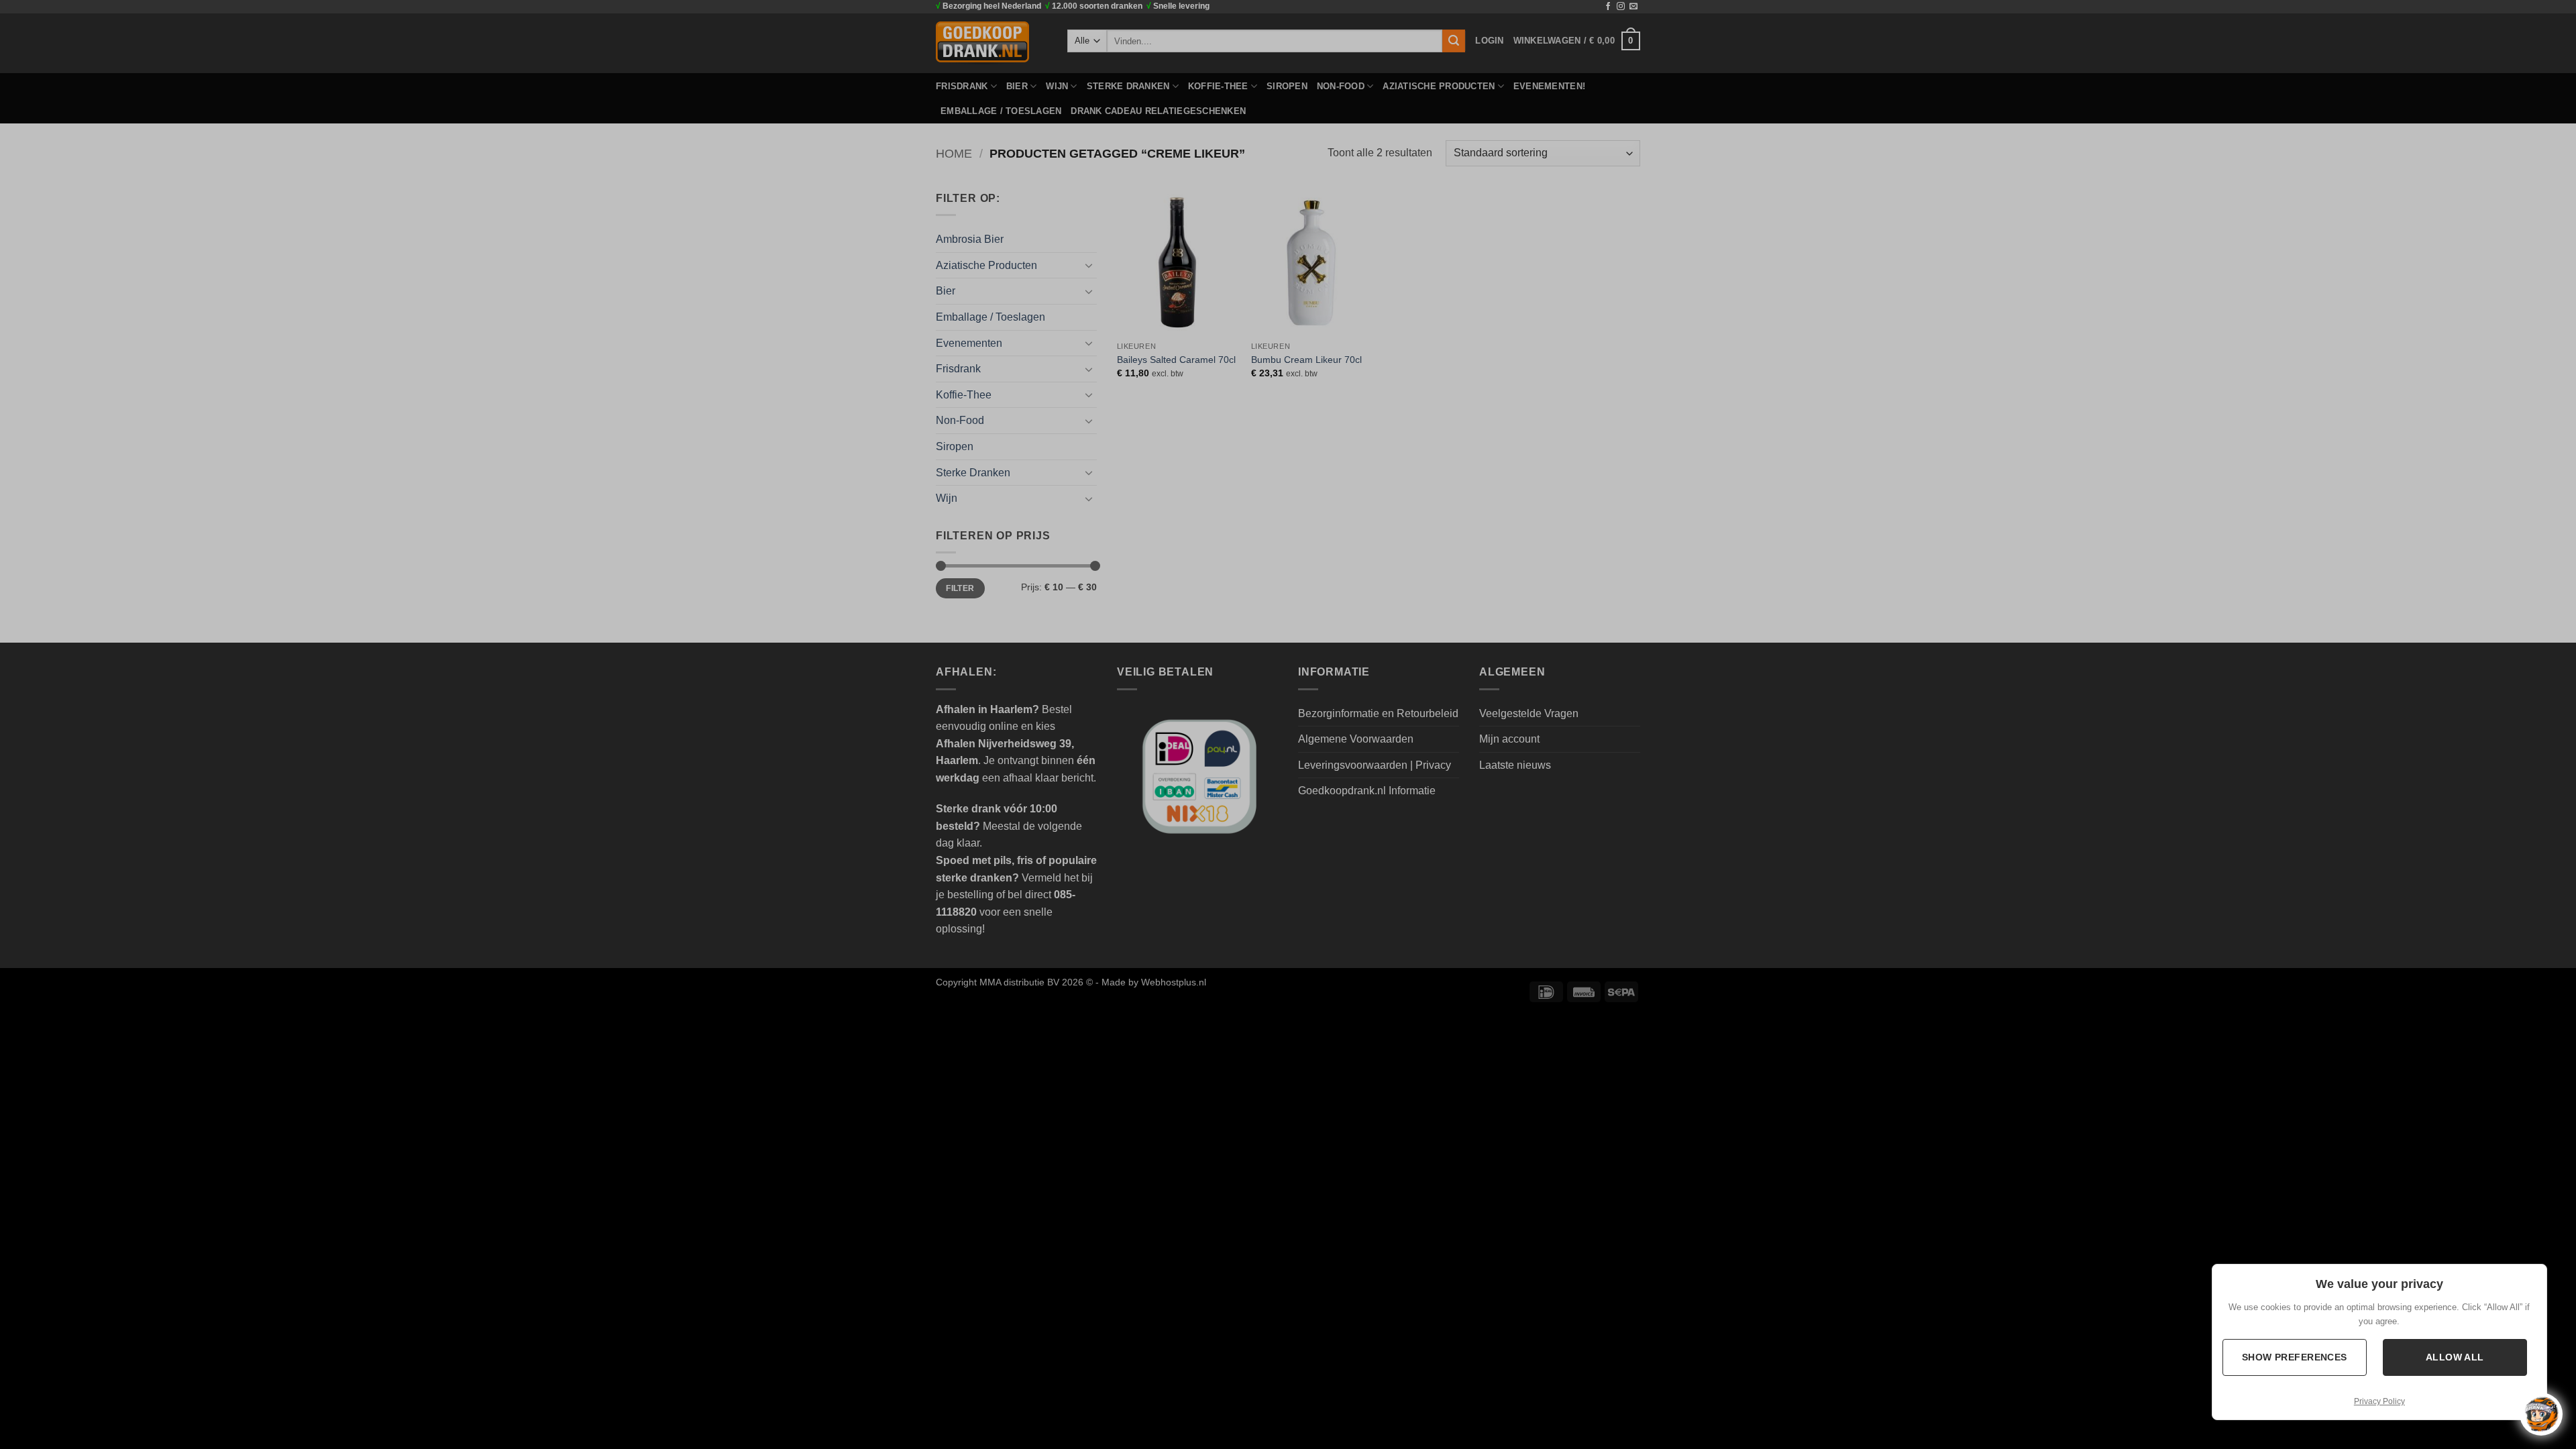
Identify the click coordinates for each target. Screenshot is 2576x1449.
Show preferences (2295, 1357)
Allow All (2455, 1357)
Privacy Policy (2379, 1401)
